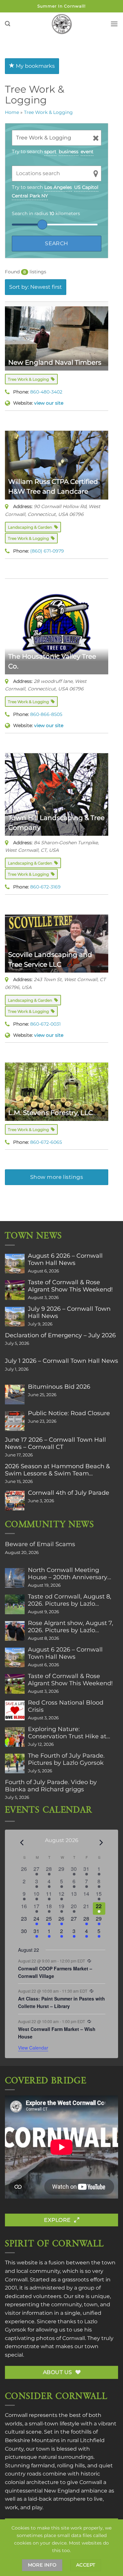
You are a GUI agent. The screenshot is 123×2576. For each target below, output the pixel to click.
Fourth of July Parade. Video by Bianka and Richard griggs (51, 1786)
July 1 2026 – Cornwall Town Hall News (61, 1361)
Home (12, 112)
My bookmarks (35, 66)
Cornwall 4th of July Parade (69, 1493)
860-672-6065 (46, 1142)
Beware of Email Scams (40, 1544)
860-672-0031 (45, 1024)
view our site (49, 403)
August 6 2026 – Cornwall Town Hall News (65, 1259)
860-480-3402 (46, 392)
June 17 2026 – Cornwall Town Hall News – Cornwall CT (55, 1443)
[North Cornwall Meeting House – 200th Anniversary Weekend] (15, 1578)
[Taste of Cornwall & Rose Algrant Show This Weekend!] (15, 1290)
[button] (8, 24)
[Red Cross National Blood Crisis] (15, 1710)
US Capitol (86, 187)
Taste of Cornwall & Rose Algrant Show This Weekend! (70, 1286)
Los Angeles (58, 187)
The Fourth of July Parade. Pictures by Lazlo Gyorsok (66, 1759)
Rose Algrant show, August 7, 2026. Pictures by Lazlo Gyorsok (71, 1627)
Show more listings (57, 1177)
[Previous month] (22, 1843)
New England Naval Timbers (55, 362)
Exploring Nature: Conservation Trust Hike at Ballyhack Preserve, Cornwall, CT (72, 1733)
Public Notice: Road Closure (69, 1413)
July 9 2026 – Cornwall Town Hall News (69, 1312)
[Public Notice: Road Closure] (15, 1421)
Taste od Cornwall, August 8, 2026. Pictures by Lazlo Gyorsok (70, 1600)
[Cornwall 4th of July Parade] (15, 1501)
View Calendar (33, 2048)
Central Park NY (30, 196)
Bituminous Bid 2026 (59, 1387)
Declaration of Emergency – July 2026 (60, 1335)
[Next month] (101, 1843)
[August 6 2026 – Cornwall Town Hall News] (15, 1264)
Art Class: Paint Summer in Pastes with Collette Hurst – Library (61, 2002)
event (87, 152)
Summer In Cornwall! (61, 6)
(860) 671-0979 (47, 551)
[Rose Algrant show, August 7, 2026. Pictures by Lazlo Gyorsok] (15, 1631)
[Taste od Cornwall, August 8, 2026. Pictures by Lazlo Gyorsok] (15, 1604)
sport (50, 152)
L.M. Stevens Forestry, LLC (51, 1113)
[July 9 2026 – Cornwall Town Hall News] (15, 1317)
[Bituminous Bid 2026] (15, 1395)
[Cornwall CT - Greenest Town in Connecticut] (61, 24)
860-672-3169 (45, 887)
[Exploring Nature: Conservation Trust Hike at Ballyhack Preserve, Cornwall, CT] (15, 1737)
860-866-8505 (46, 714)
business (69, 152)
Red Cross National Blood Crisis (66, 1706)
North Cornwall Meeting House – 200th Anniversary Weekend (68, 1574)
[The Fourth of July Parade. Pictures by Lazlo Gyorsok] (15, 1763)
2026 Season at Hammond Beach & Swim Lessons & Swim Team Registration (57, 1470)
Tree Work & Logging (48, 112)
